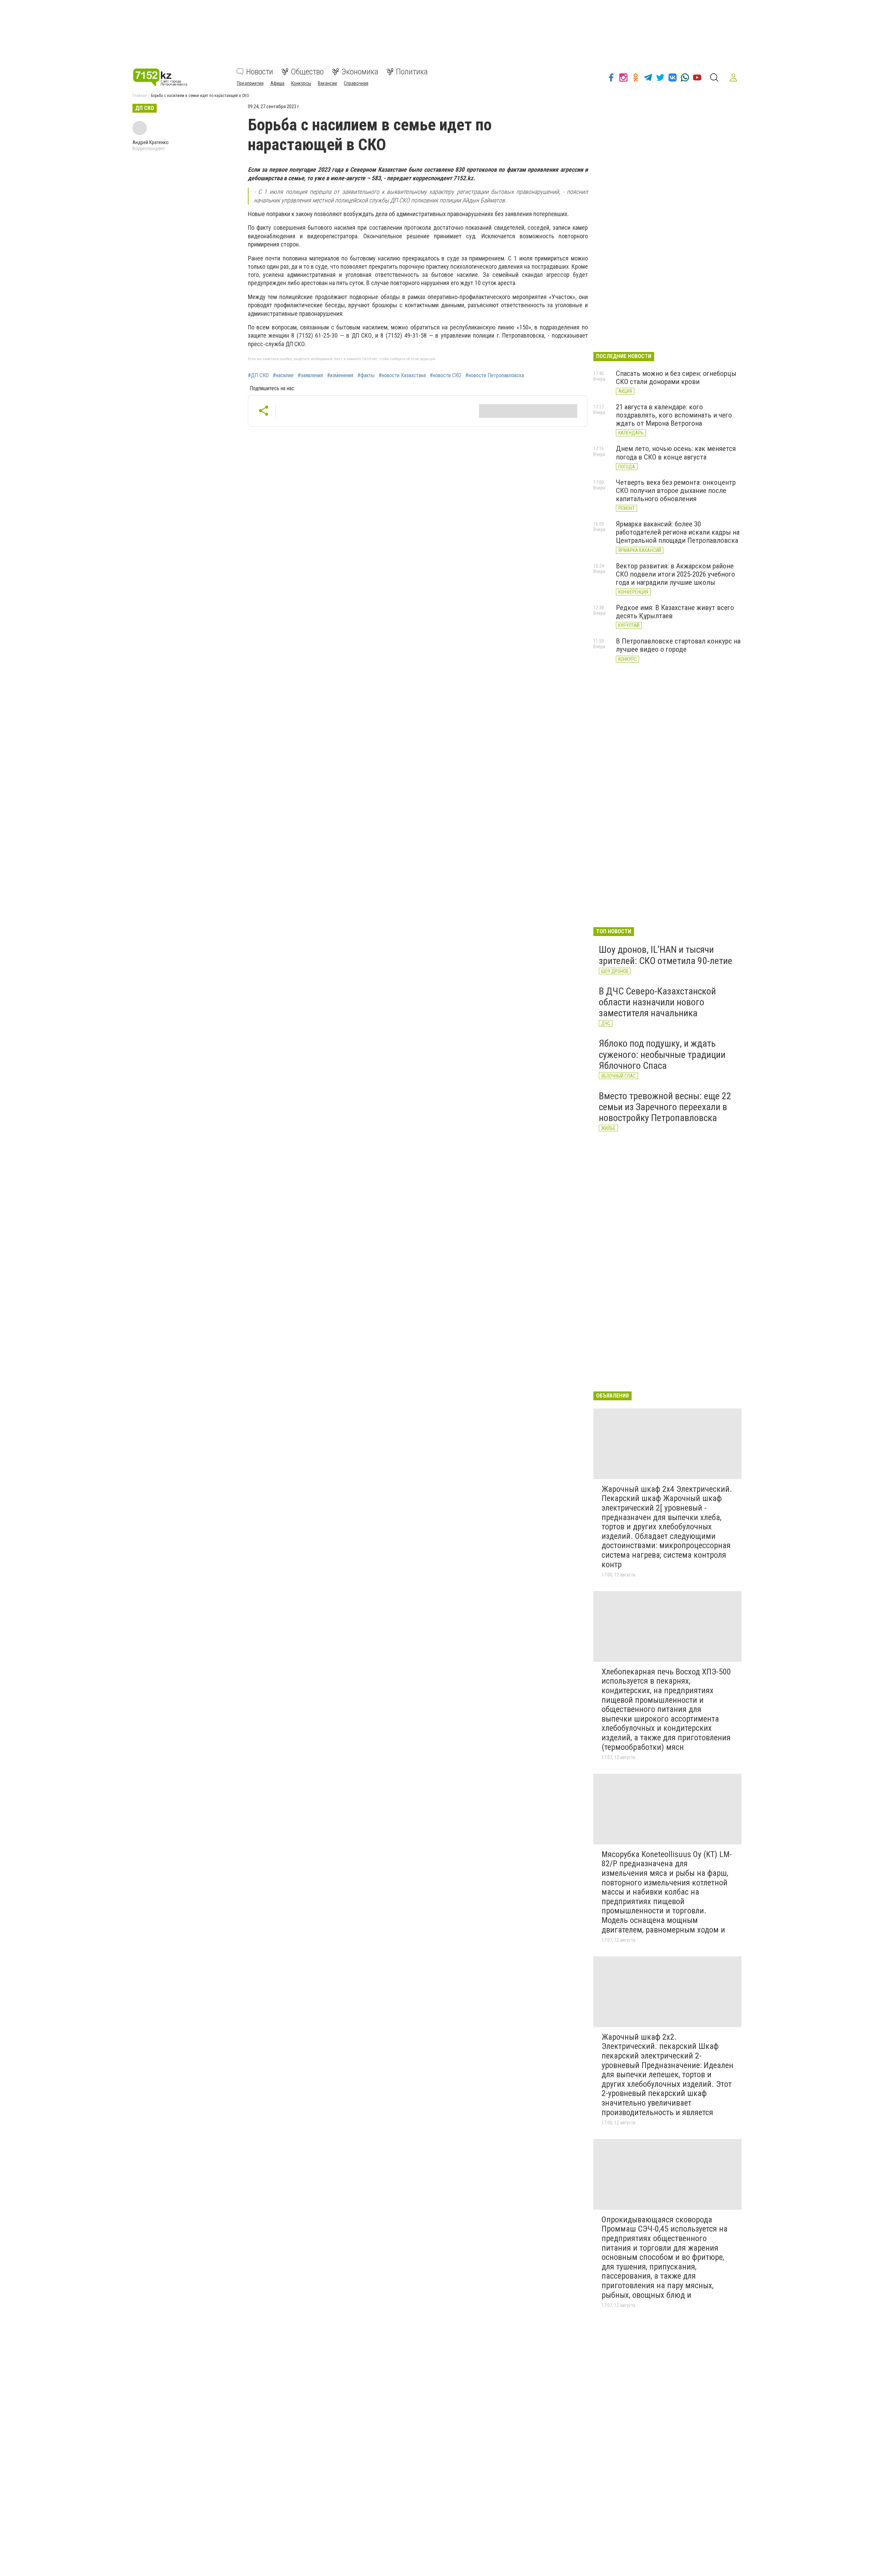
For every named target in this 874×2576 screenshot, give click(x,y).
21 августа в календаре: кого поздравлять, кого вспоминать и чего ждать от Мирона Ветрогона (674, 415)
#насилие (283, 376)
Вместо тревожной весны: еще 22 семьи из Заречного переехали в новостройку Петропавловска (665, 1107)
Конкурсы (301, 83)
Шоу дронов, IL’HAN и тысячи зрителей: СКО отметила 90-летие (666, 955)
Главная (140, 96)
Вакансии (327, 83)
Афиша (277, 83)
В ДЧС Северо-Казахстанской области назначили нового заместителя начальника (657, 1002)
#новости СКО (446, 376)
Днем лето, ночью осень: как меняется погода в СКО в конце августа (676, 453)
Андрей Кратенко (151, 142)
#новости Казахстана (402, 376)
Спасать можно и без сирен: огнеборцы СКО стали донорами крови (676, 378)
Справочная (356, 83)
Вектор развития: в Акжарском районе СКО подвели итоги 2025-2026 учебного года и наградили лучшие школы (675, 574)
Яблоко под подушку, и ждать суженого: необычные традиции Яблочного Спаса (662, 1054)
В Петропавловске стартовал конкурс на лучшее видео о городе (678, 645)
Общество (307, 72)
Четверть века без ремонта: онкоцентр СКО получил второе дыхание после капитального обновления (676, 491)
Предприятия (250, 83)
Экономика (360, 72)
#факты (366, 376)
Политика (412, 72)
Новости (260, 72)
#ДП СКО (258, 376)
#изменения (340, 376)
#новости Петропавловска (495, 376)
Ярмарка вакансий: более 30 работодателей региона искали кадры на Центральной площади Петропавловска (678, 532)
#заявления (310, 376)
